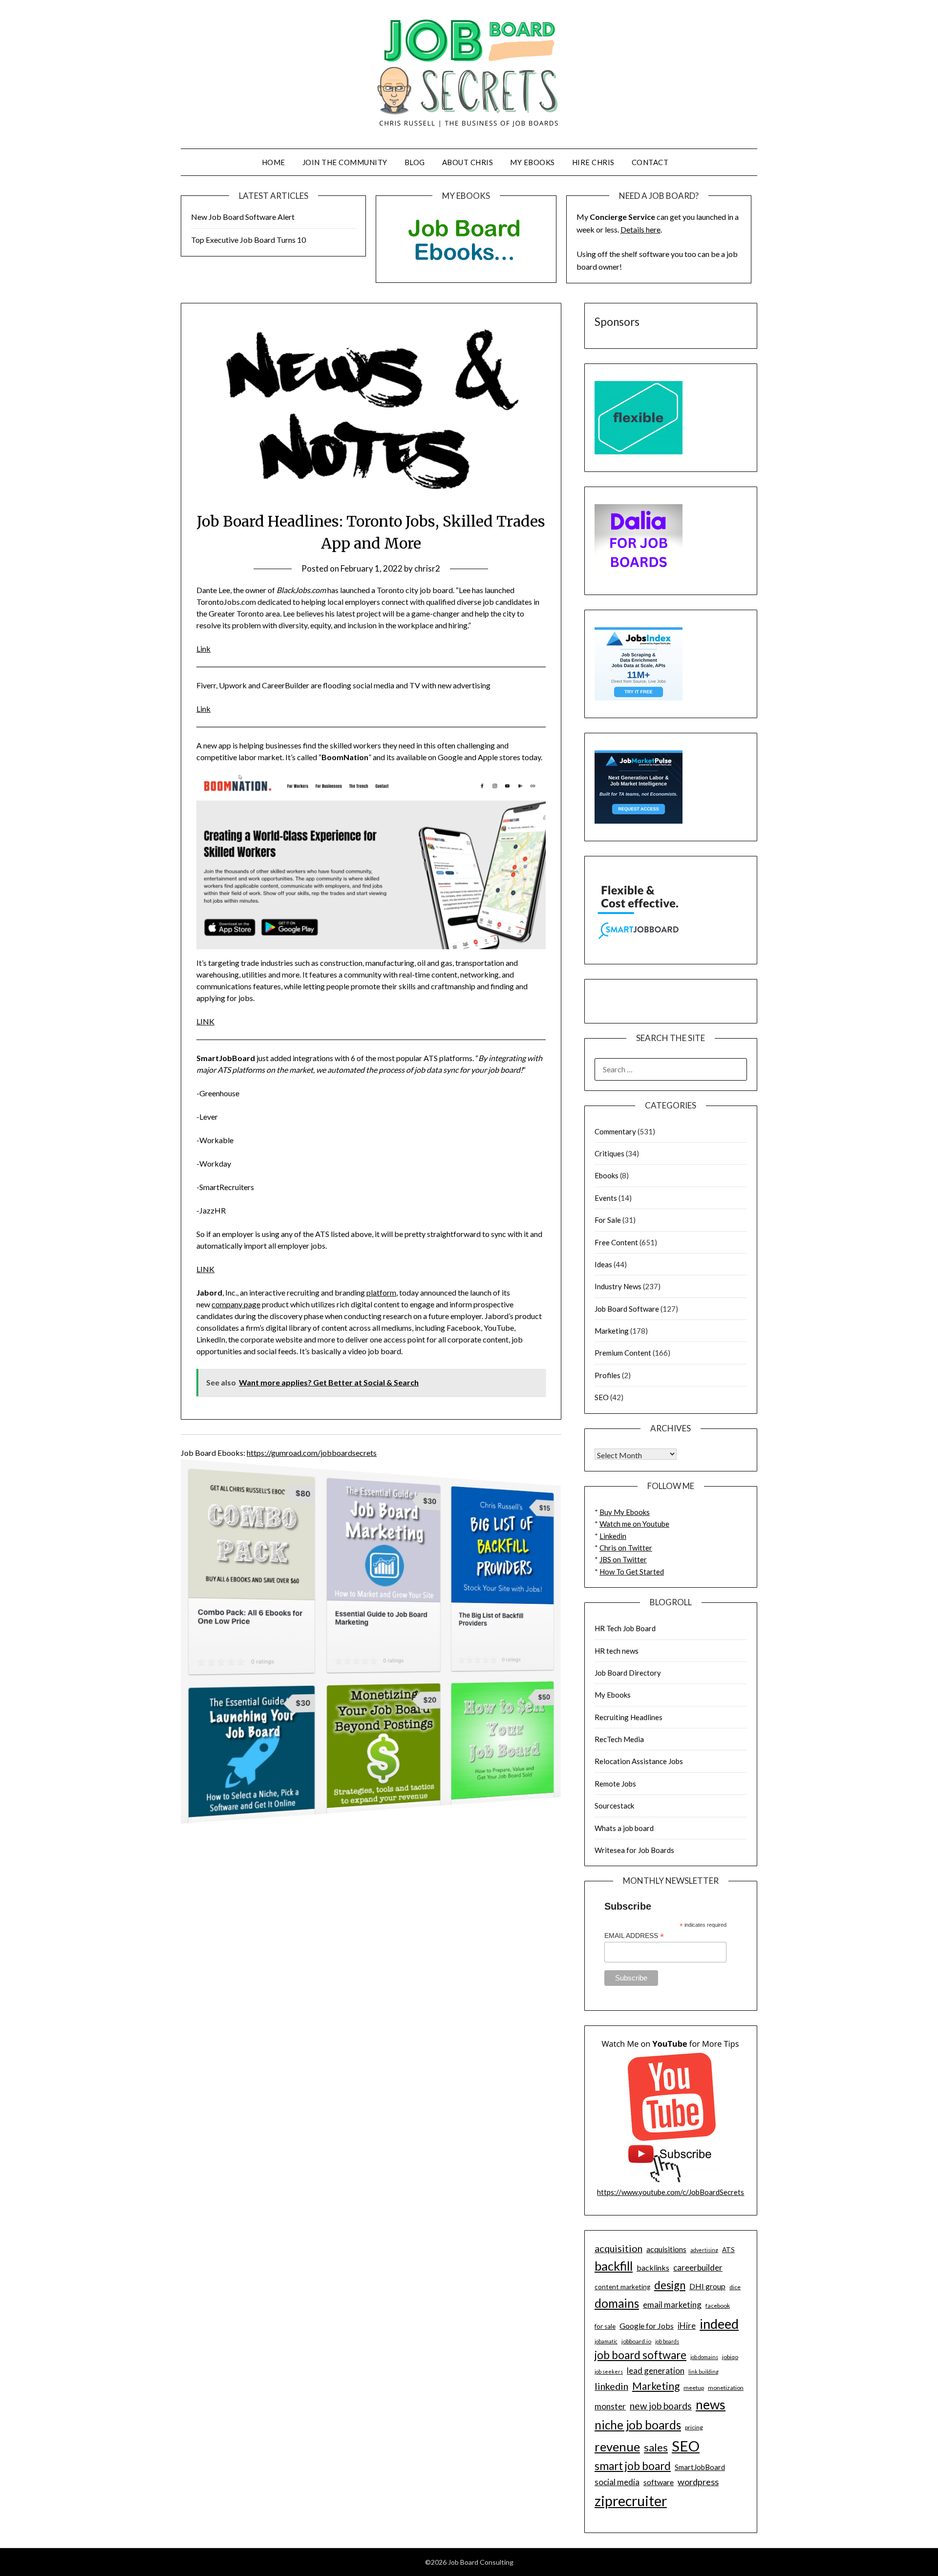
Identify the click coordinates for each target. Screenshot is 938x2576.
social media (617, 2482)
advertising (704, 2250)
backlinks (653, 2267)
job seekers (609, 2372)
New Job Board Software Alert (243, 217)
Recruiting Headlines (629, 1717)
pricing (694, 2427)
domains (617, 2303)
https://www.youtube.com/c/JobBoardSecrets (671, 2192)
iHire (687, 2326)
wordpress (698, 2482)
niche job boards (638, 2425)
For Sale (608, 1220)
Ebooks (607, 1175)
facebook (718, 2306)
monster (610, 2406)
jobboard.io (636, 2341)
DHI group (707, 2286)
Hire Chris (593, 162)
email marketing (672, 2305)
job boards (667, 2341)
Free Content (616, 1242)
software (659, 2482)
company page (236, 1304)
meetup (694, 2388)
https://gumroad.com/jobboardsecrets (312, 1453)
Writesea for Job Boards (634, 1850)
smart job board (633, 2466)
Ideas (603, 1264)
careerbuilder (698, 2267)
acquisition (618, 2248)
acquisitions (666, 2249)
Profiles (608, 1375)
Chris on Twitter (626, 1548)
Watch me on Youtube (634, 1524)
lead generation (656, 2371)
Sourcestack (614, 1806)
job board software (640, 2355)
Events (606, 1198)
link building (703, 2372)
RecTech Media (619, 1739)
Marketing (612, 1331)
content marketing (622, 2287)
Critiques (609, 1153)
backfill (614, 2266)
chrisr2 (427, 568)
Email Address (634, 1936)
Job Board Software (627, 1309)
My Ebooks (533, 162)
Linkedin (613, 1536)
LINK (205, 1021)
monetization (726, 2388)
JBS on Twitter (623, 1559)
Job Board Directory (628, 1673)
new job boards (661, 2406)
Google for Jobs (647, 2326)
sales (656, 2448)
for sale (605, 2326)
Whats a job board (624, 1828)
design (670, 2285)
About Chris (468, 162)
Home (274, 162)
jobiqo (730, 2357)
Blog (415, 162)
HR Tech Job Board (625, 1628)
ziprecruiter (631, 2501)
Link (203, 649)
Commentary (615, 1131)
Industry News (618, 1286)
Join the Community (345, 162)
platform (381, 1292)
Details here (640, 229)
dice (735, 2287)
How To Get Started (632, 1572)
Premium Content (623, 1353)
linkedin (611, 2386)
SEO (602, 1397)
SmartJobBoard (700, 2467)
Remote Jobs (615, 1784)
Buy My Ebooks (625, 1512)
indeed (719, 2324)
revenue (617, 2447)
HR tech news (617, 1651)
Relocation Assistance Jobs (639, 1761)
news (711, 2405)
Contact (650, 162)
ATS (728, 2250)
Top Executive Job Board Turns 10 (248, 240)
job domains (704, 2357)
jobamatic (606, 2341)
